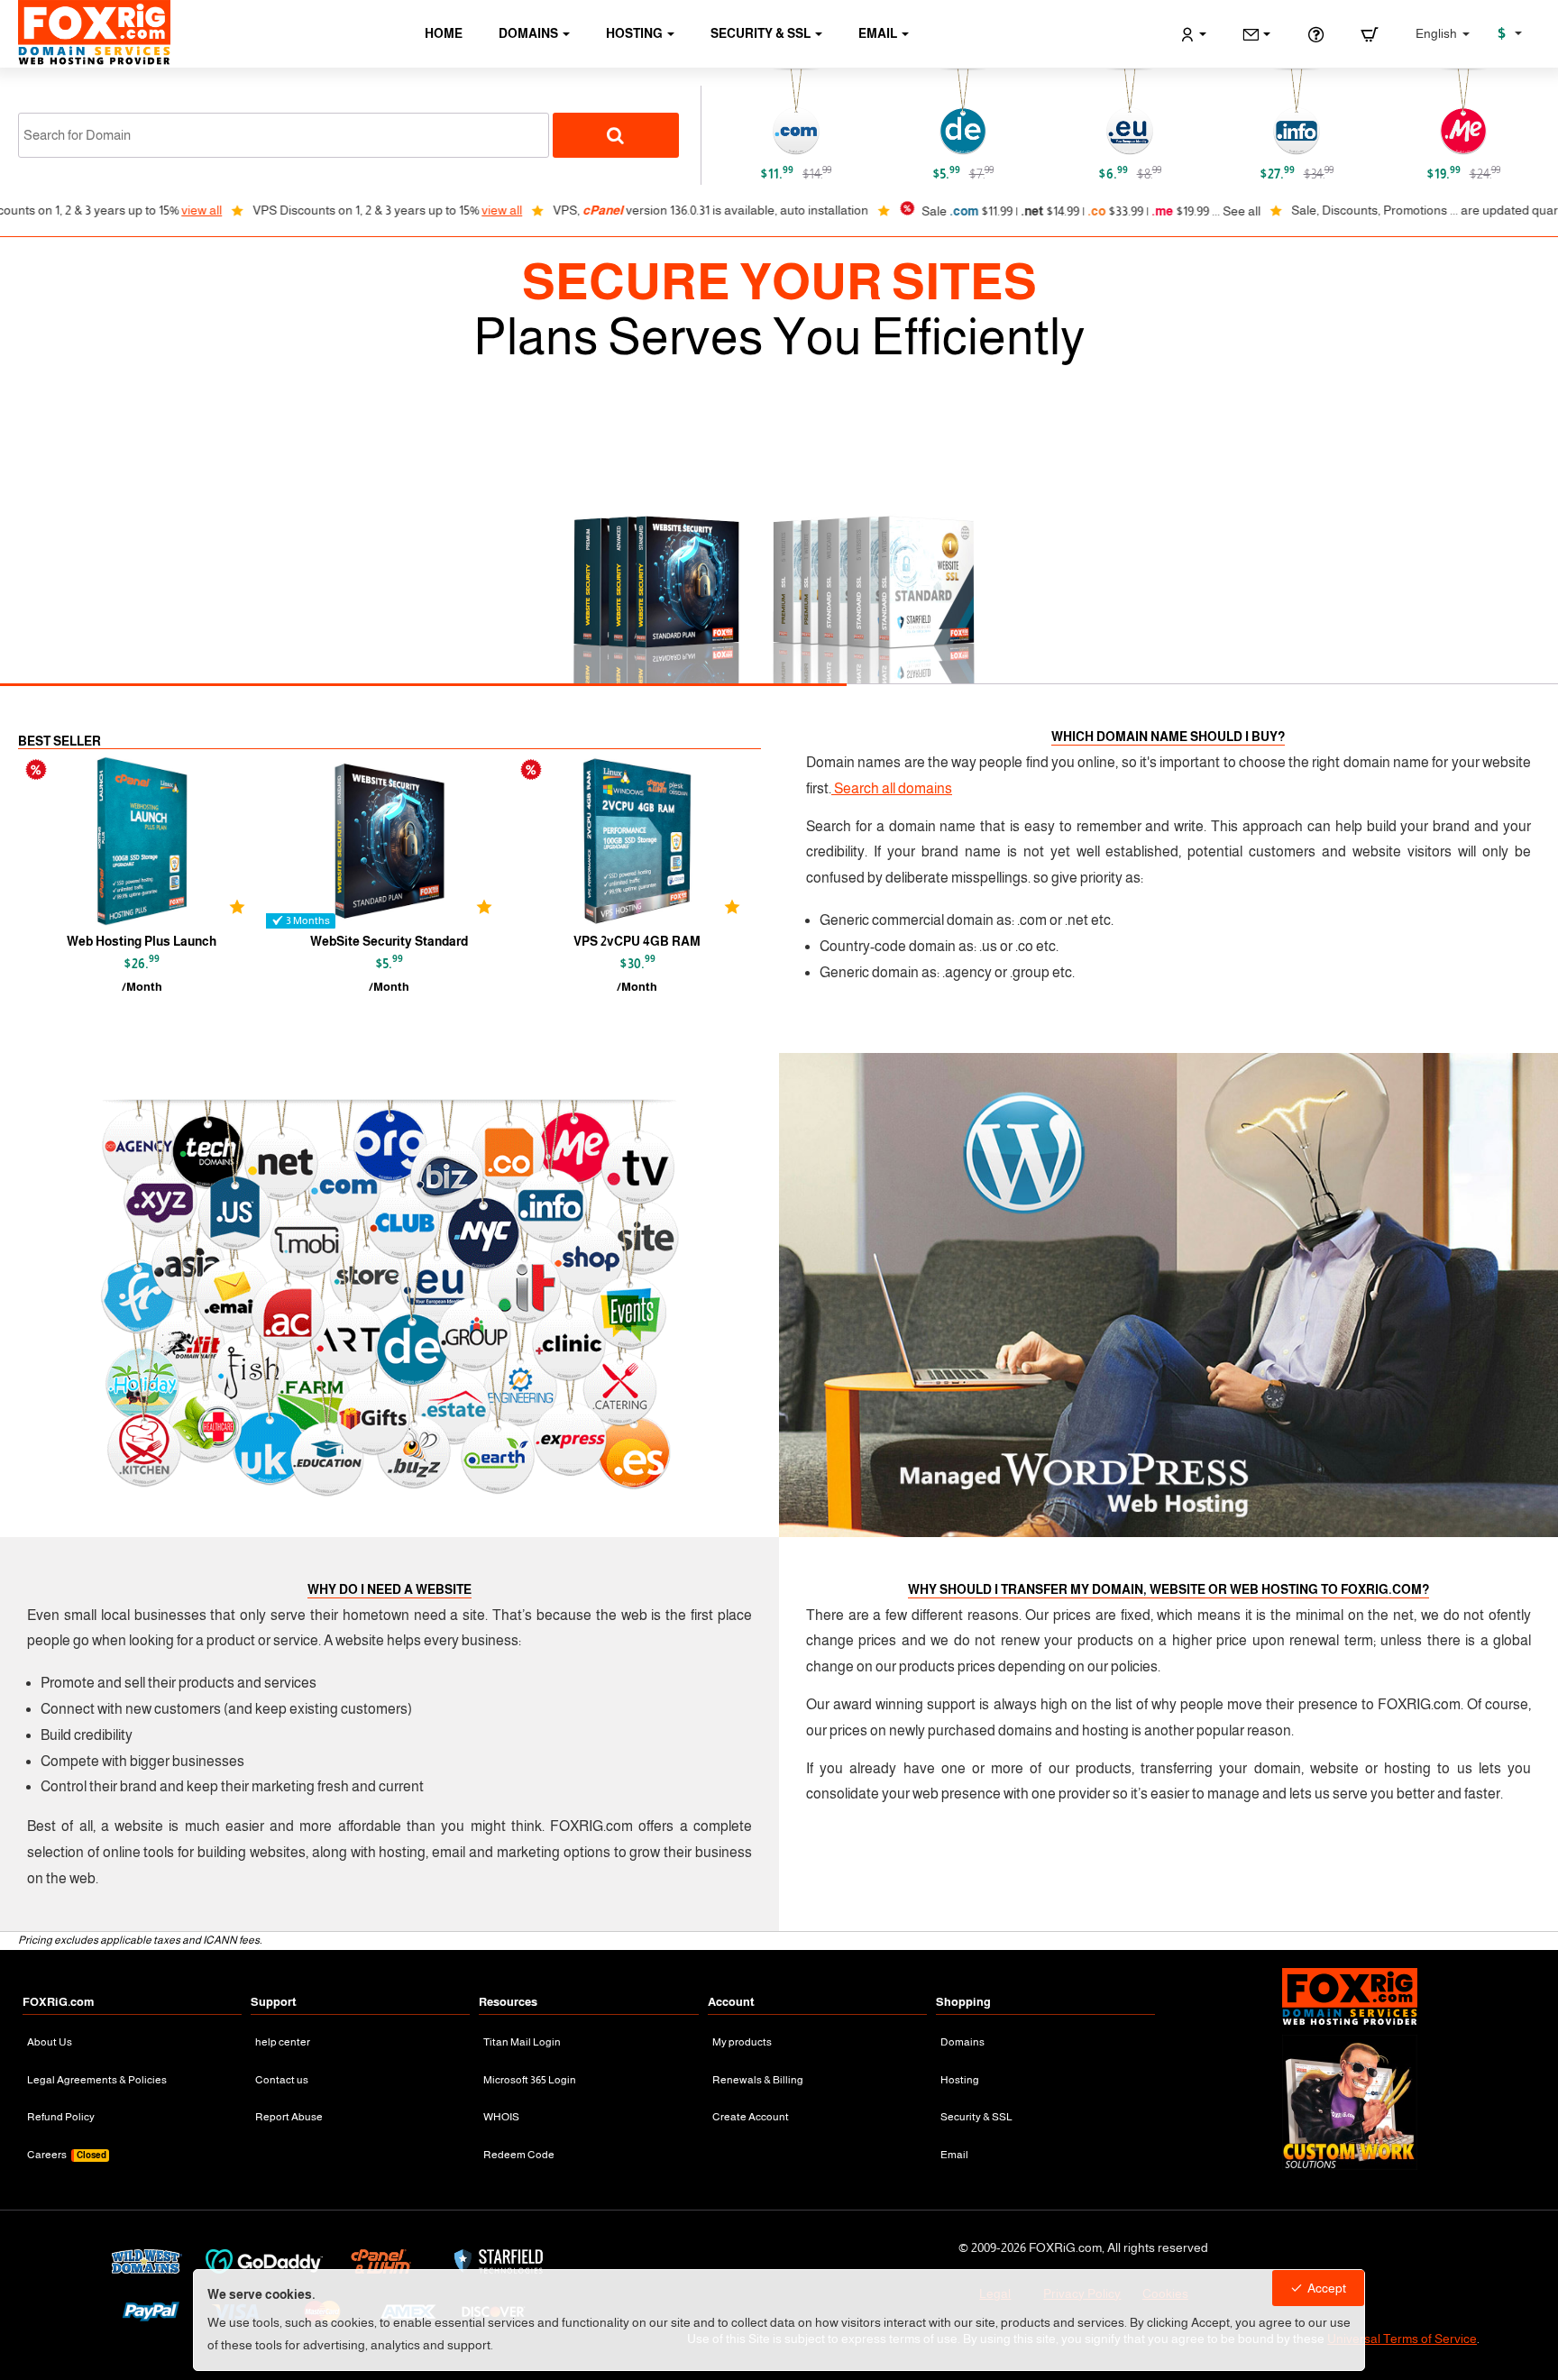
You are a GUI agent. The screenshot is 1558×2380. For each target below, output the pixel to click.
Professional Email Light (407, 941)
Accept (1327, 2288)
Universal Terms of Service (1402, 2339)
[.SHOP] (1150, 113)
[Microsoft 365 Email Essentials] (655, 841)
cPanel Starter (160, 941)
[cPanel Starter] (160, 841)
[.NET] (816, 113)
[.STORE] (1316, 113)
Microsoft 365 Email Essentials (655, 941)
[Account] (1193, 34)
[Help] (1315, 34)
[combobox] (284, 135)
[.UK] (1483, 113)
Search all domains (892, 788)
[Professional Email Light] (408, 841)
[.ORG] (983, 113)
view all (37, 210)
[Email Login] (1256, 34)
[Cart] (1370, 34)
